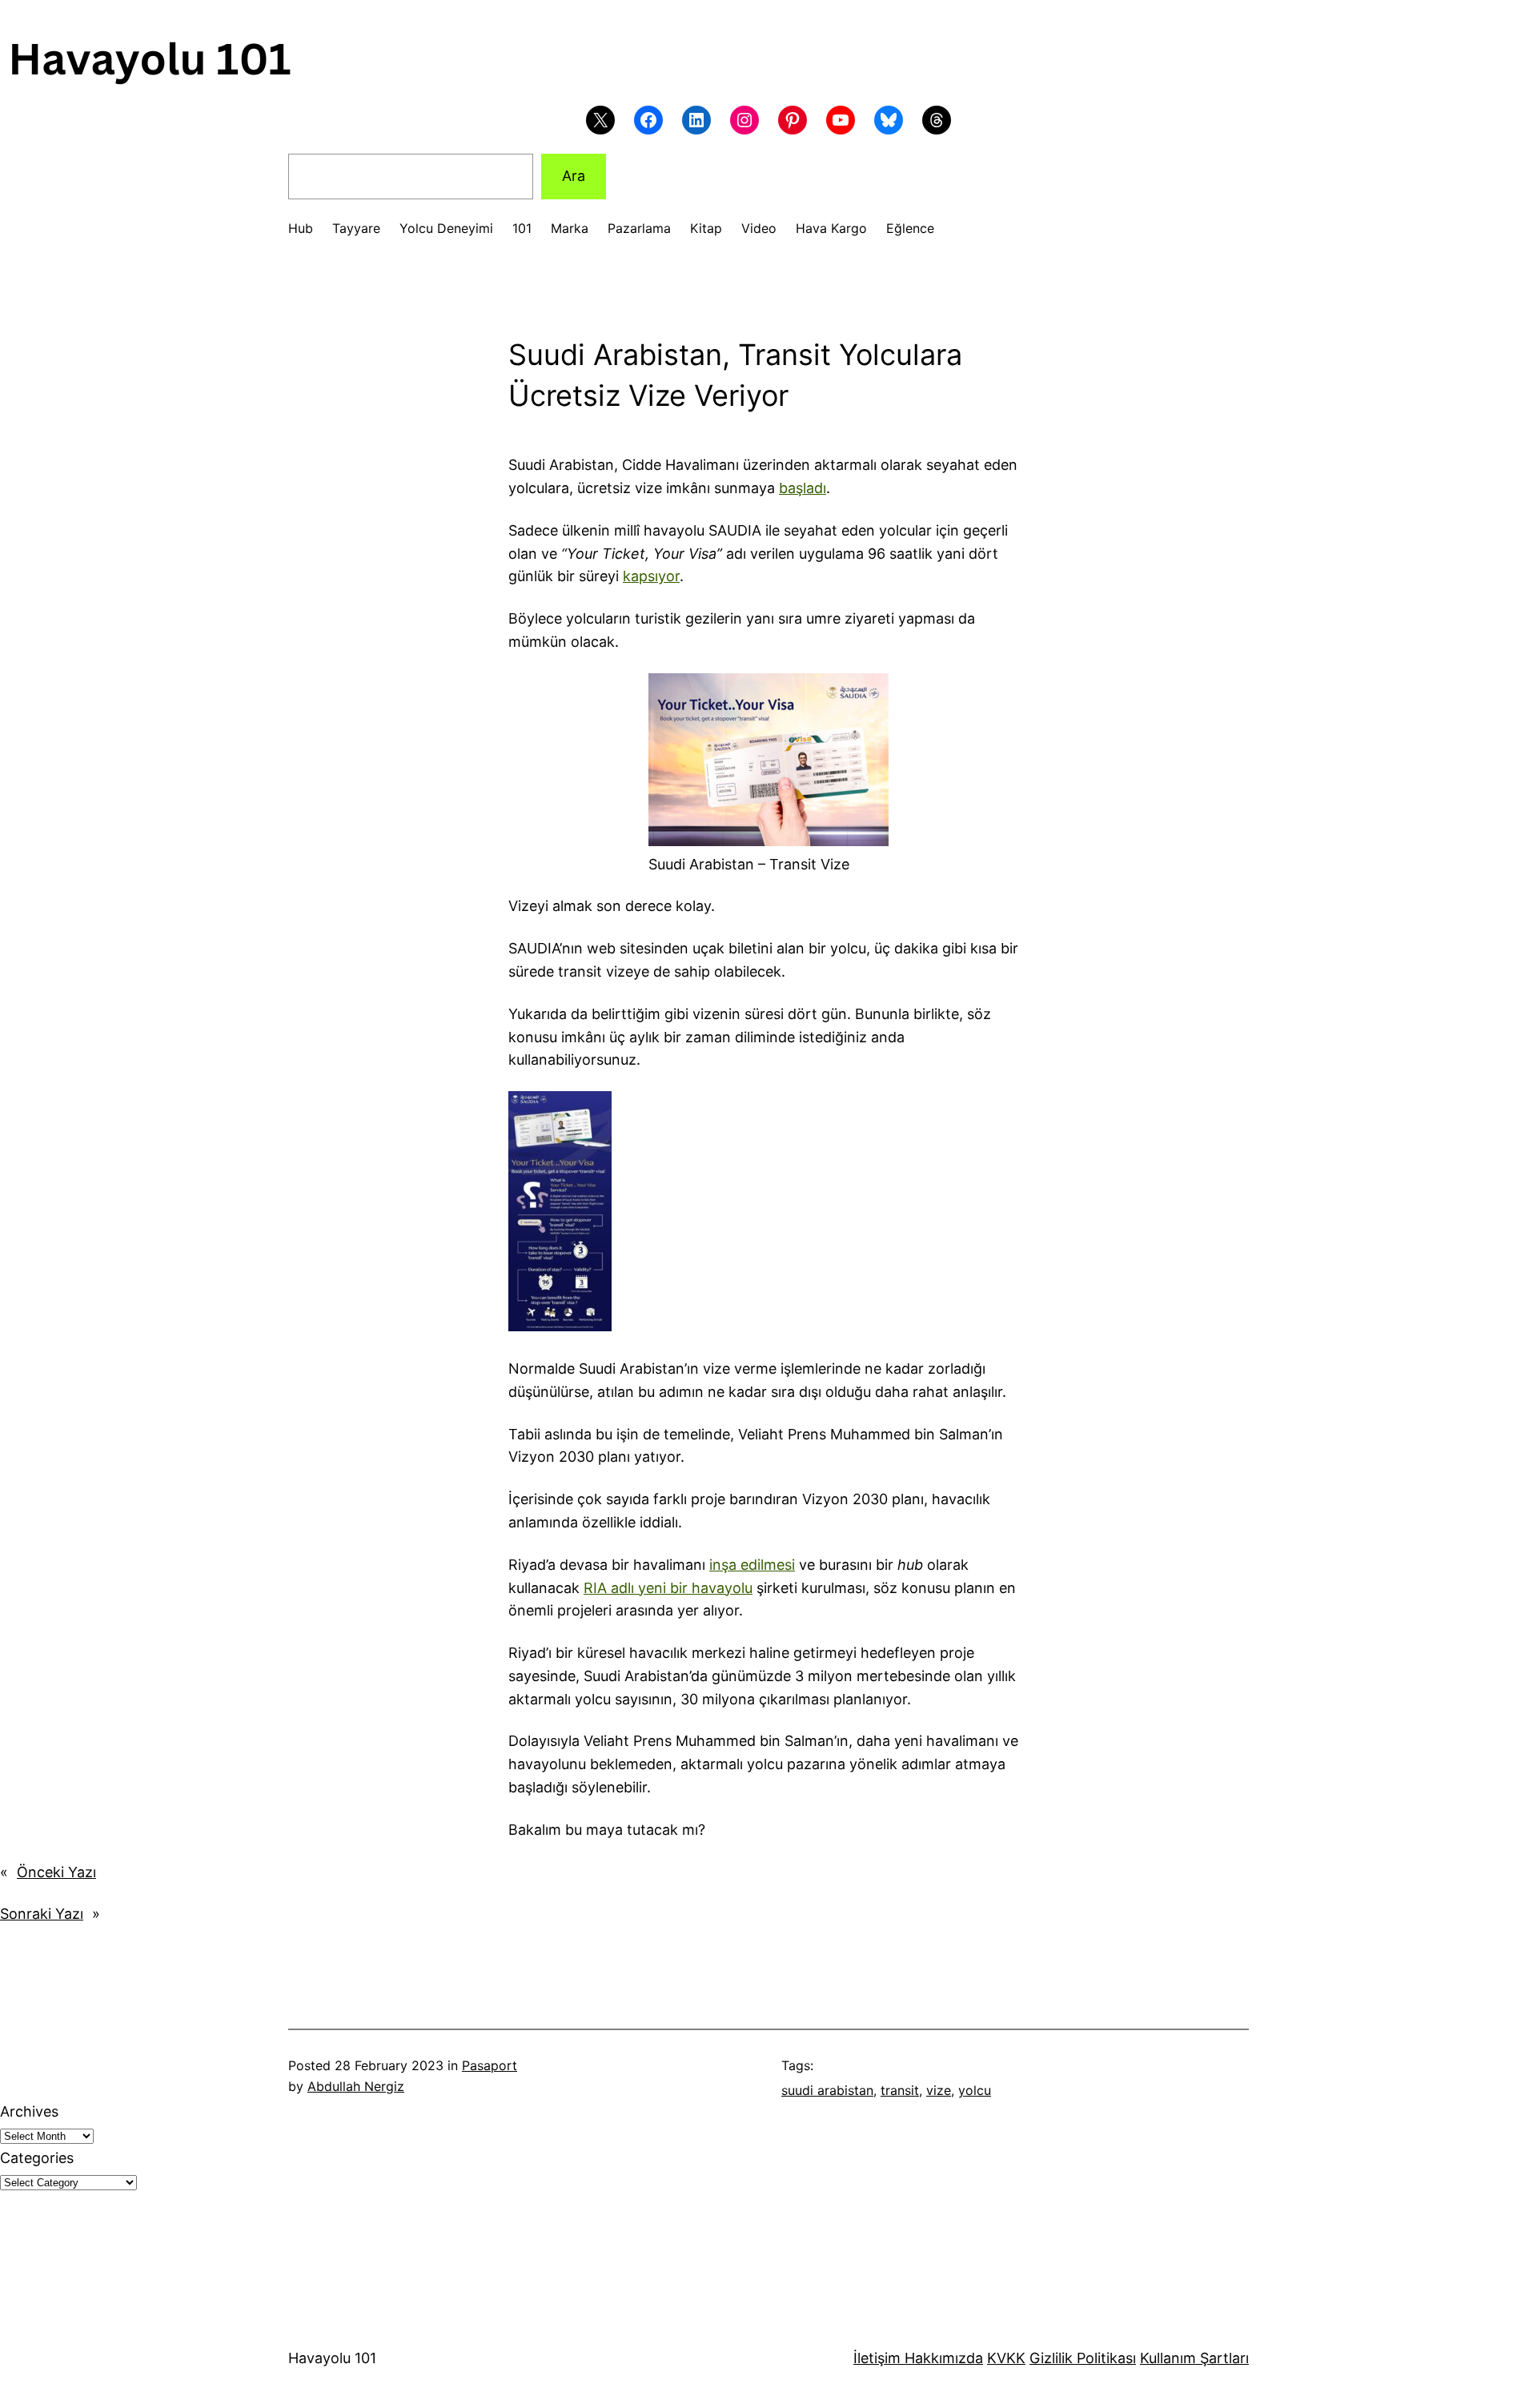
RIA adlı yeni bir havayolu (668, 1588)
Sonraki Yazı (42, 1914)
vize (939, 2090)
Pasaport (490, 2065)
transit (900, 2090)
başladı (803, 488)
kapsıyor (651, 576)
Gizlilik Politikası (1083, 2358)
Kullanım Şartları (1194, 2358)
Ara (574, 176)
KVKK (1006, 2358)
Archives (29, 2111)
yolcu (975, 2090)
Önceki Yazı (56, 1872)
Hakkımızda (942, 2358)
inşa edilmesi (752, 1565)
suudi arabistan (827, 2090)
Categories (37, 2158)
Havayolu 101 (332, 2358)
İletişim (877, 2358)
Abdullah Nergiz (356, 2086)
